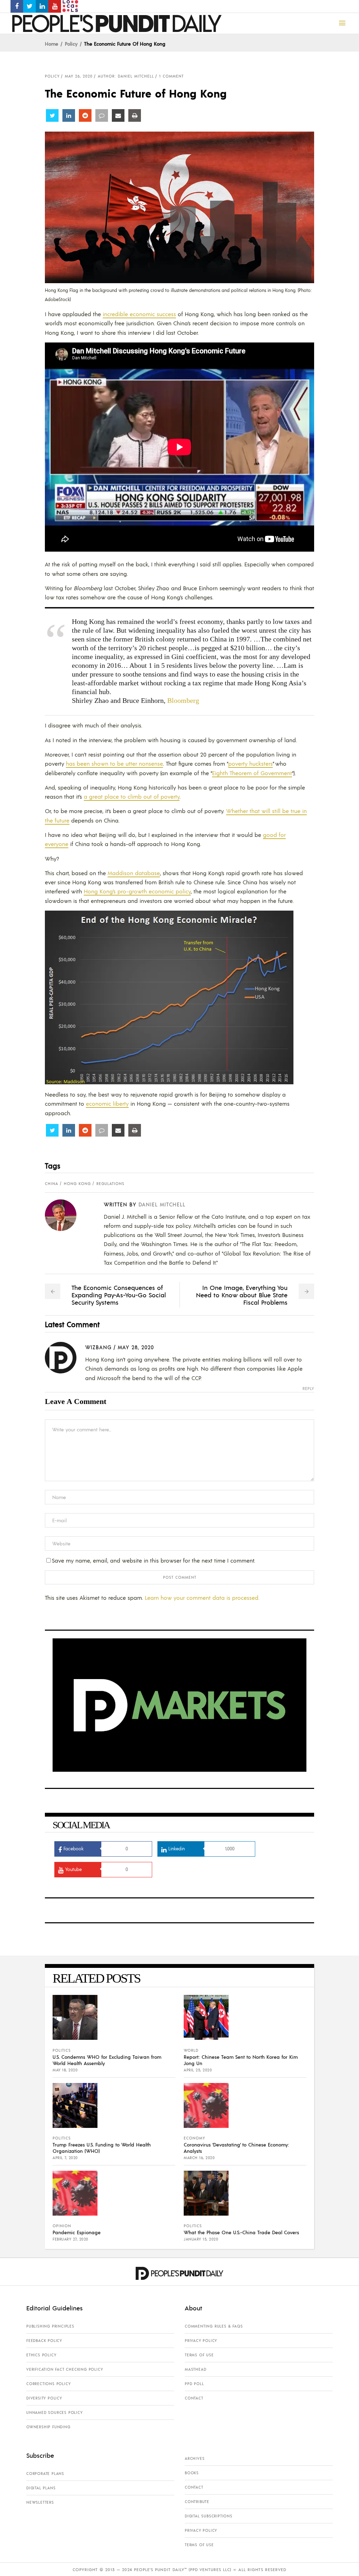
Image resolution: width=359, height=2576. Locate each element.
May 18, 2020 (65, 2070)
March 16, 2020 (199, 2158)
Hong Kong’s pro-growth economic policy (137, 891)
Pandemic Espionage (77, 2232)
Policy (71, 44)
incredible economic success (139, 314)
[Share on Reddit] (85, 115)
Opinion (62, 2226)
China (52, 1184)
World (191, 2050)
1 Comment (171, 76)
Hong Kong (77, 1184)
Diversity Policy (44, 2398)
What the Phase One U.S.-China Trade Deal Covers (241, 2232)
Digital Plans (41, 2488)
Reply (308, 1389)
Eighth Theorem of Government (252, 773)
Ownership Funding (48, 2427)
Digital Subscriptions (209, 2516)
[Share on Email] (118, 115)
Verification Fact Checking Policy (65, 2369)
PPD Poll (194, 2384)
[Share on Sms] (102, 115)
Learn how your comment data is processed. (202, 1597)
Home (52, 44)
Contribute (197, 2502)
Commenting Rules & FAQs (214, 2326)
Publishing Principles (50, 2326)
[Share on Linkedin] (69, 115)
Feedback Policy (44, 2341)
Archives (195, 2458)
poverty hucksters (250, 763)
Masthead (195, 2369)
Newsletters (40, 2502)
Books (192, 2473)
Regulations (110, 1184)
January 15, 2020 (201, 2239)
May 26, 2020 (79, 76)
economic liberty (107, 1103)
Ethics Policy (41, 2355)
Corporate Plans (45, 2474)
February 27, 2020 (70, 2239)
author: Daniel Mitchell (126, 76)
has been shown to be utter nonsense (114, 763)
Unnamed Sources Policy (55, 2412)
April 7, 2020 (65, 2158)
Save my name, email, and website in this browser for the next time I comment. (154, 1560)
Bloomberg (183, 700)
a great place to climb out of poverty (132, 796)
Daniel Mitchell (162, 1204)
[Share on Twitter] (52, 115)
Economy (194, 2138)
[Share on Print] (135, 115)
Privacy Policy (201, 2341)
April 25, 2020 (198, 2070)
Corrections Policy (48, 2384)
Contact (194, 2398)
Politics (62, 2050)
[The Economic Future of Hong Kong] (66, 1215)
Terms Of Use (199, 2355)
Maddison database (134, 873)
